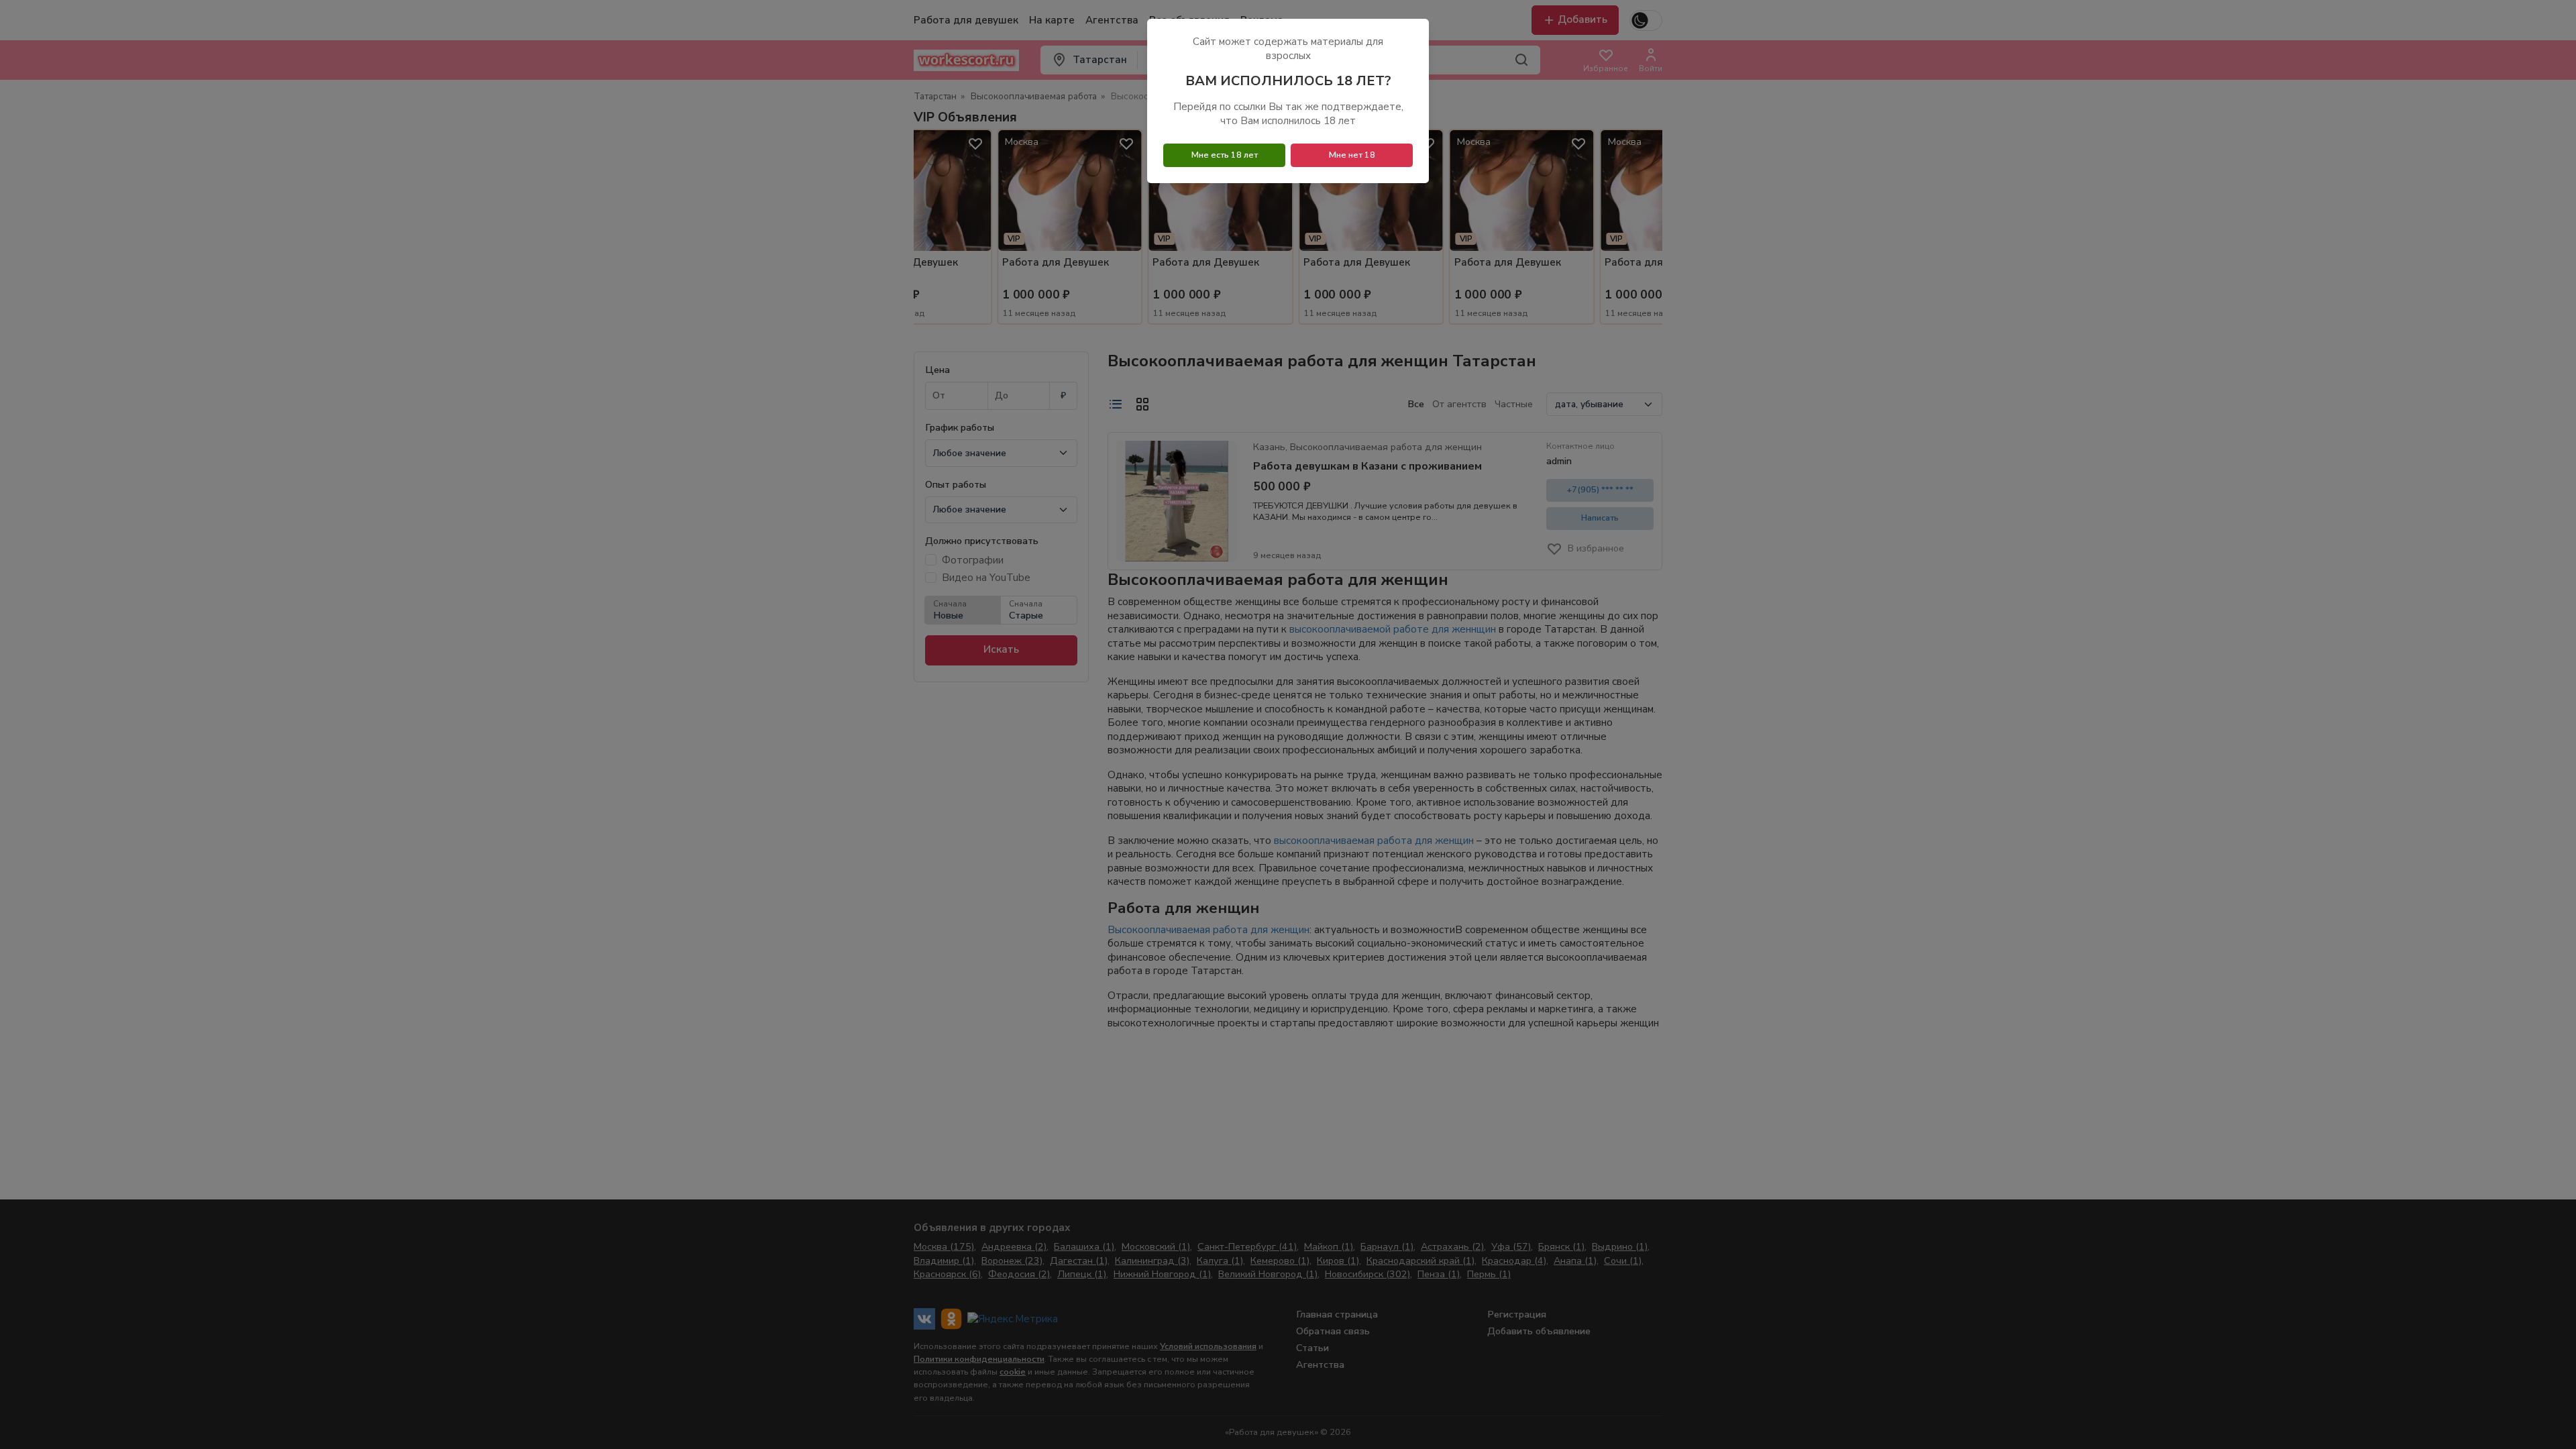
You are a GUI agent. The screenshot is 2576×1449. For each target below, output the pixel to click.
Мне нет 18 (1352, 155)
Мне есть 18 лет (1225, 155)
